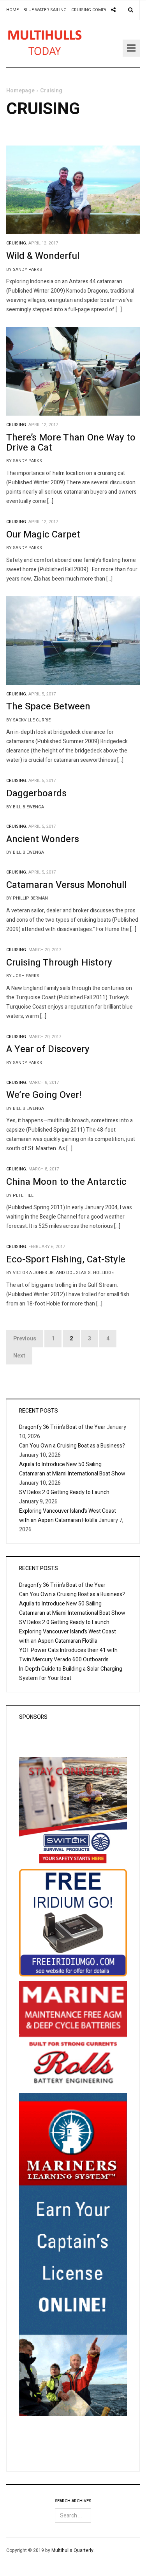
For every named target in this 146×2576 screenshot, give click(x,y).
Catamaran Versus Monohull (66, 885)
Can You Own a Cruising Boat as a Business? (72, 1446)
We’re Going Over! (44, 1095)
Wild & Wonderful (43, 256)
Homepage (20, 91)
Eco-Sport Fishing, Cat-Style (66, 1259)
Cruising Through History (59, 963)
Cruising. (17, 243)
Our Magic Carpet (43, 535)
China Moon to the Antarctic (66, 1182)
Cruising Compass (92, 10)
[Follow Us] (113, 10)
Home (12, 10)
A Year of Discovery (48, 1049)
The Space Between (48, 706)
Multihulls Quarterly (72, 2550)
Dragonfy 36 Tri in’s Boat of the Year (62, 1427)
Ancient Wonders (43, 839)
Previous (25, 1339)
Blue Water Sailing (45, 10)
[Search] (131, 10)
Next (19, 1356)
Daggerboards (36, 793)
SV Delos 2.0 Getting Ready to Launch (64, 1492)
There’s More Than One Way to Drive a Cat (71, 443)
